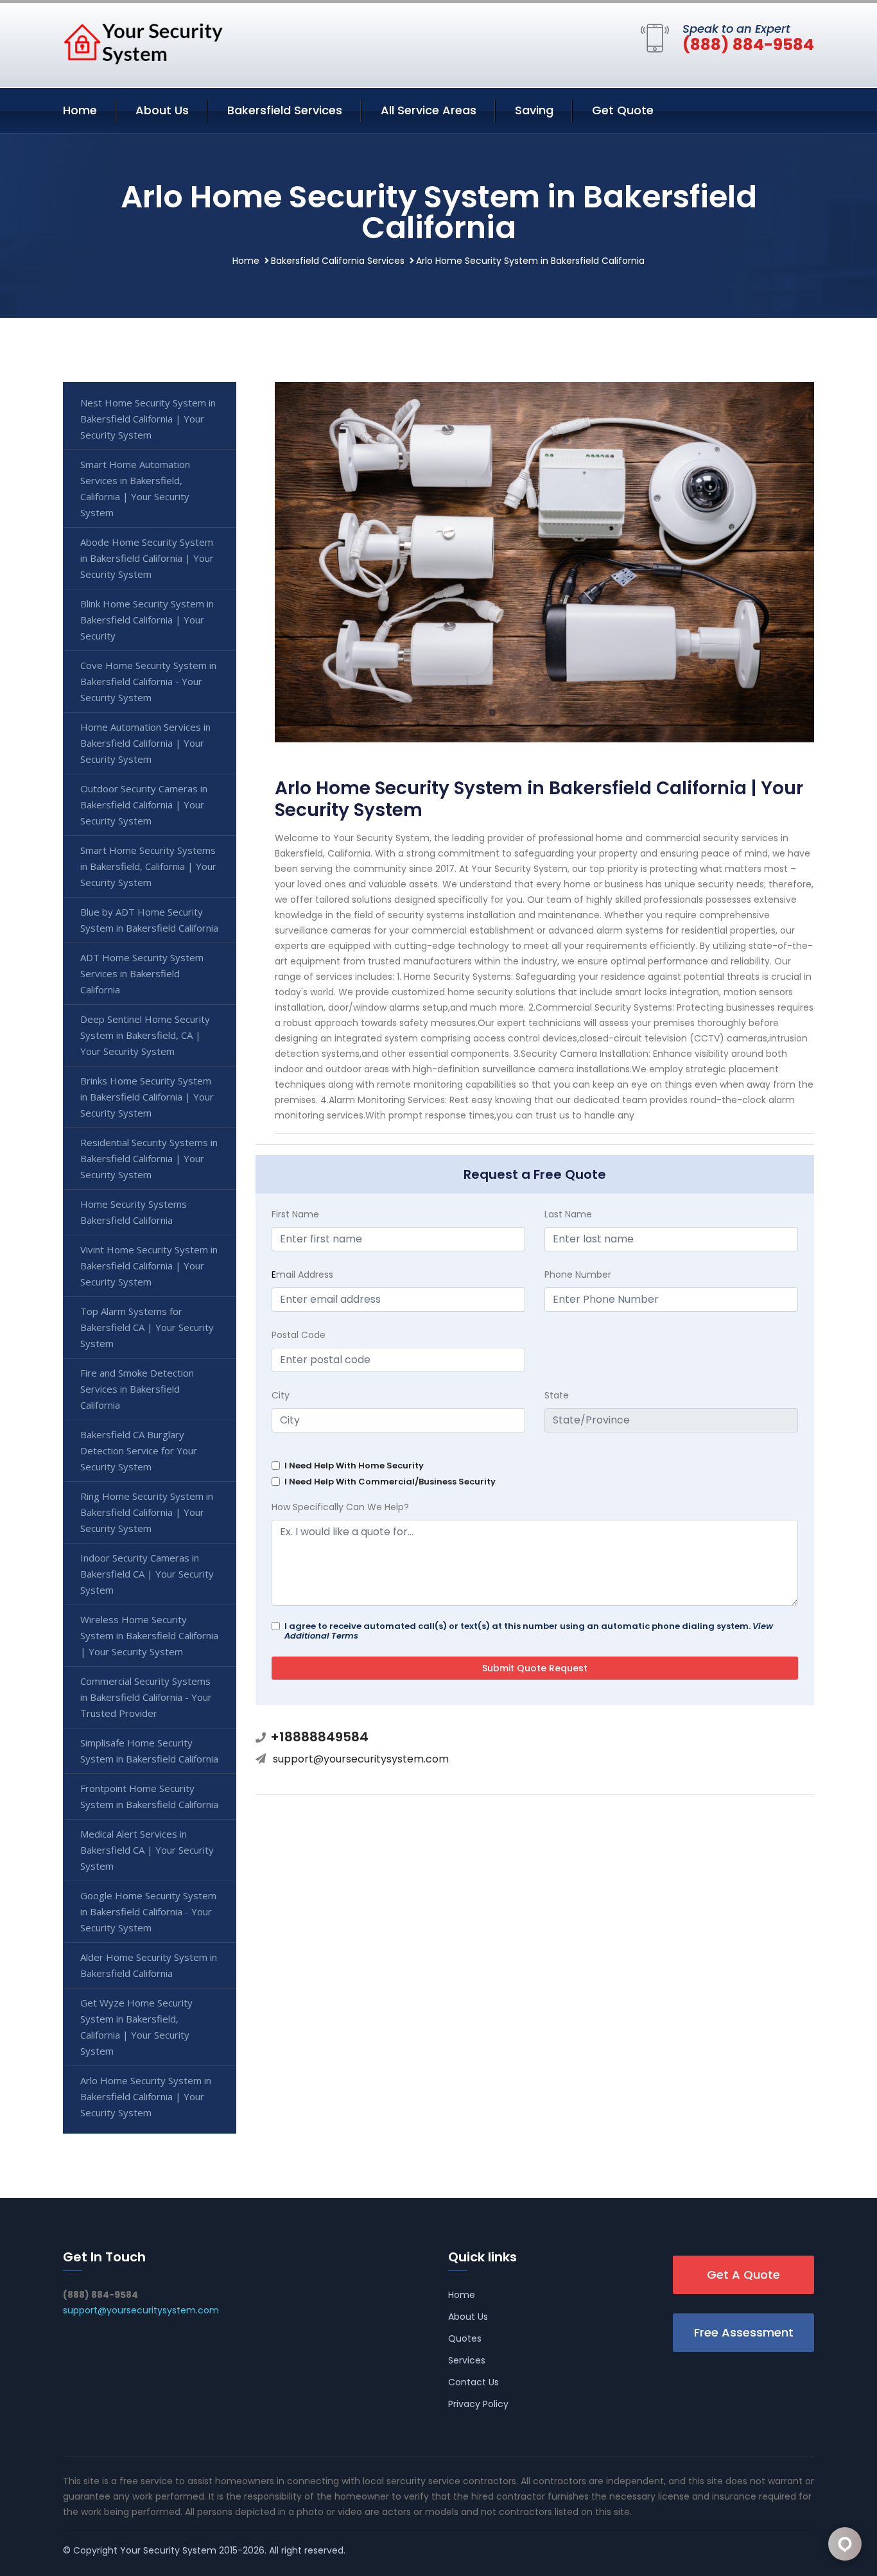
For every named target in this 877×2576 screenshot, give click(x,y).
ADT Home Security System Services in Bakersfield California (142, 973)
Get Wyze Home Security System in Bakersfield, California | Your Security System (136, 2027)
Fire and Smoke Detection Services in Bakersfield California (137, 1389)
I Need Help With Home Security (354, 1466)
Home (80, 110)
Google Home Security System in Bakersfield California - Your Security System (148, 1911)
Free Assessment (744, 2332)
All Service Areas (429, 110)
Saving (534, 110)
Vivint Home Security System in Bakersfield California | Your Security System (149, 1266)
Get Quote (623, 110)
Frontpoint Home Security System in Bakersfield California (149, 1796)
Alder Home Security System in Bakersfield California (149, 1965)
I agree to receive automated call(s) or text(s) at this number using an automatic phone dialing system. (529, 1631)
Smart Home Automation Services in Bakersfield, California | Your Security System (135, 488)
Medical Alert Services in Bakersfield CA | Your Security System (147, 1850)
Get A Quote (743, 2275)
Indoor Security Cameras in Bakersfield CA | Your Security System (147, 1574)
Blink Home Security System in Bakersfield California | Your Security (147, 620)
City (281, 1395)
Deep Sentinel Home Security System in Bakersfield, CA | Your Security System (145, 1035)
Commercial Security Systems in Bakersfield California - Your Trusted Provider (146, 1697)
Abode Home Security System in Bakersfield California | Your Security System (147, 558)
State (557, 1395)
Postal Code (299, 1335)
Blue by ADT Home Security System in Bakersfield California (149, 920)
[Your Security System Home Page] (143, 43)
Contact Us (473, 2382)
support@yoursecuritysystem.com (361, 1759)
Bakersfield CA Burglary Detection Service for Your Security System (139, 1450)
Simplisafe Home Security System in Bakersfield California (149, 1751)
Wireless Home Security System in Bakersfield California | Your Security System (149, 1635)
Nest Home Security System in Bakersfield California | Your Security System (148, 419)
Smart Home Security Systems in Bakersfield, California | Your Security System (148, 866)
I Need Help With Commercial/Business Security (390, 1482)
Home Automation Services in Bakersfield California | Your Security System (145, 743)
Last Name (568, 1214)
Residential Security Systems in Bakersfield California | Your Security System (149, 1158)
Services (467, 2360)
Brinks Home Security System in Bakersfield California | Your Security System (147, 1097)
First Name (295, 1214)
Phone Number (578, 1275)
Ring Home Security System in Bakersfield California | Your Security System (147, 1512)
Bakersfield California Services (338, 261)
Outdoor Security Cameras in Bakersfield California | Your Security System (144, 805)
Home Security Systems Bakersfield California (134, 1212)
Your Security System (168, 2550)
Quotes (465, 2338)
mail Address (302, 1275)
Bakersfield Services (285, 110)
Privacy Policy (478, 2404)
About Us (162, 110)
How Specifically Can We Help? (340, 1507)
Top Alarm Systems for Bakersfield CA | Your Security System (147, 1327)
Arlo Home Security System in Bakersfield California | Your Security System (146, 2096)
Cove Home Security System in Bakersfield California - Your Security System (148, 681)
